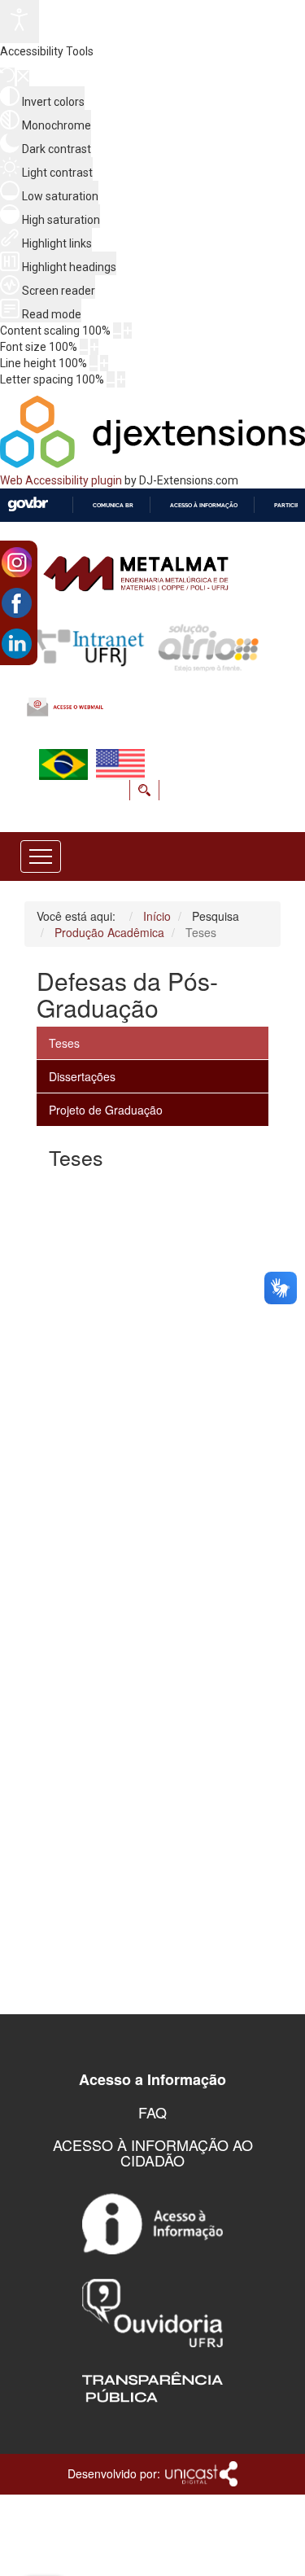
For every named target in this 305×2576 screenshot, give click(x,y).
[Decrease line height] (94, 363)
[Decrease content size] (117, 331)
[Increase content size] (128, 331)
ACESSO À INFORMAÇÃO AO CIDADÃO (153, 2153)
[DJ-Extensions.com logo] (152, 464)
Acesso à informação (204, 505)
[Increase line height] (104, 363)
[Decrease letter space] (111, 379)
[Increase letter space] (121, 379)
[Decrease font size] (84, 347)
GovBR (28, 504)
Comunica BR (113, 505)
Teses (64, 1043)
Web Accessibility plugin (61, 480)
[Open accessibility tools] (20, 22)
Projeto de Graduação (106, 1110)
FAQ (152, 2112)
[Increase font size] (94, 347)
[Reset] (7, 77)
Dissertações (82, 1076)
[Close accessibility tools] (23, 78)
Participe (288, 505)
